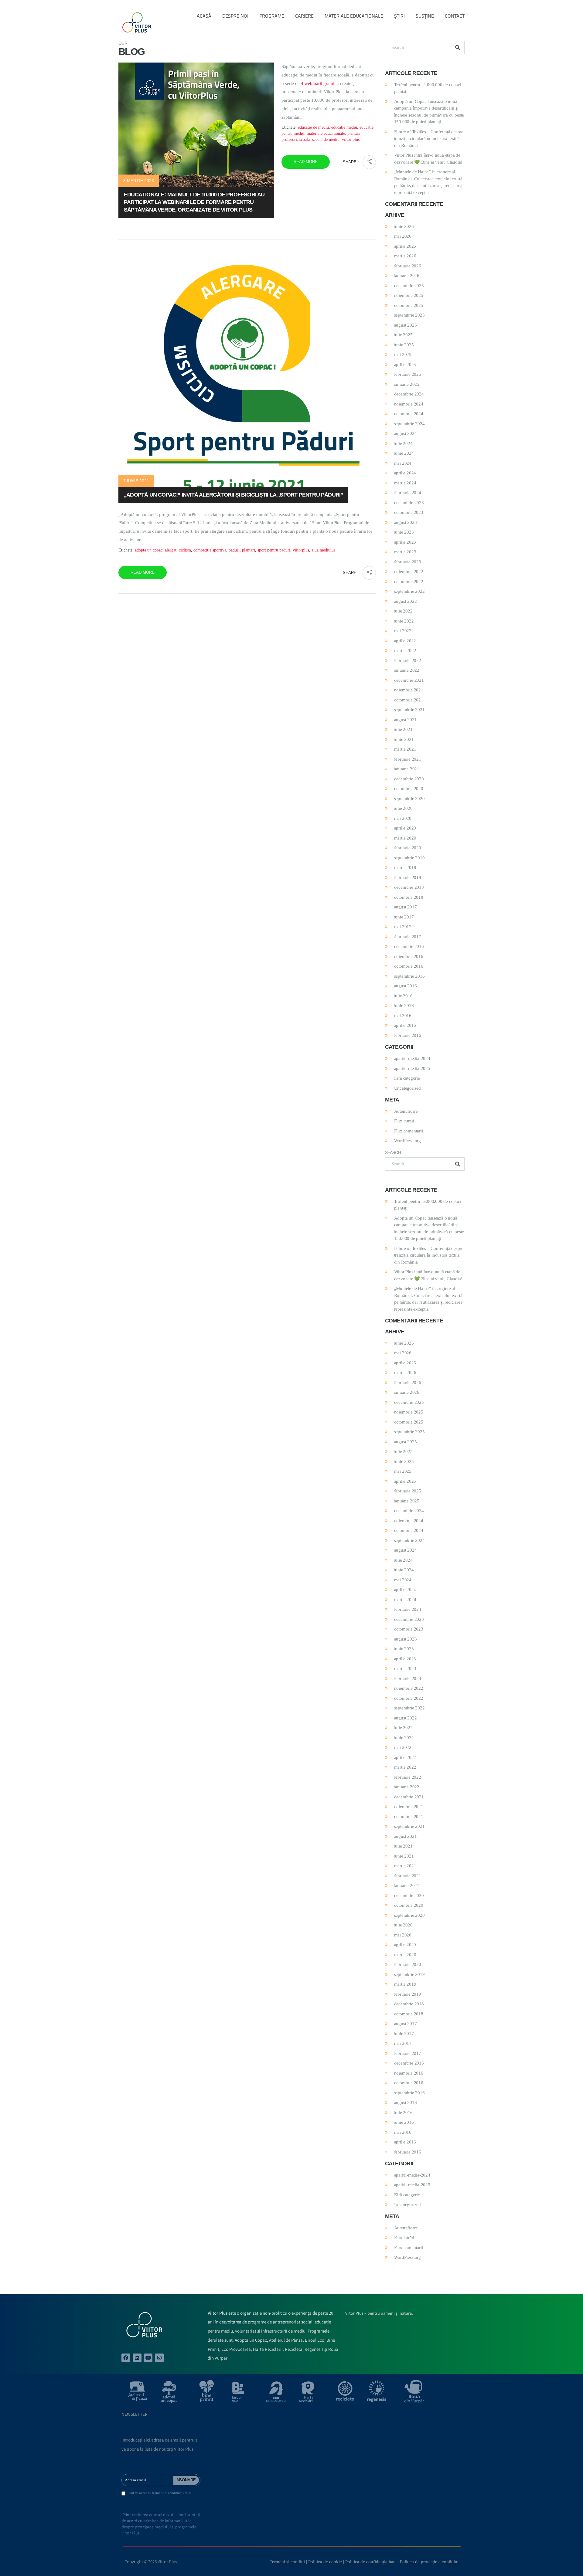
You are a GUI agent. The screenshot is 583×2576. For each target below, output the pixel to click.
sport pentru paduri (274, 550)
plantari (354, 133)
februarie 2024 (408, 493)
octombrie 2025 (409, 305)
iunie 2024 (404, 453)
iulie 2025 (403, 335)
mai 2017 (403, 927)
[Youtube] (148, 2358)
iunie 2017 (404, 917)
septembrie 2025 (409, 315)
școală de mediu (326, 139)
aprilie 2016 (405, 1025)
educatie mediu (344, 127)
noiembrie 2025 (409, 295)
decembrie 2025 (409, 286)
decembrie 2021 (409, 680)
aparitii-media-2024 (412, 1058)
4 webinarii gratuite (319, 83)
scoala (305, 139)
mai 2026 (403, 236)
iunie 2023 (404, 532)
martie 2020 (405, 838)
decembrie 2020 (409, 779)
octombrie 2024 (409, 414)
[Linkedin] (137, 2358)
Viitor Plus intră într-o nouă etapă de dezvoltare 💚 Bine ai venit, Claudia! (428, 159)
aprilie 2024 (405, 473)
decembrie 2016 (409, 946)
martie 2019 (405, 867)
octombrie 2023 (409, 512)
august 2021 (406, 720)
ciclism (185, 550)
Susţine (425, 16)
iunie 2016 (404, 1006)
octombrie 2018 (409, 897)
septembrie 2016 (409, 976)
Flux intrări (404, 1121)
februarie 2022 (408, 660)
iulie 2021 (403, 729)
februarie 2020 (408, 848)
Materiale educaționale (354, 16)
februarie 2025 (408, 374)
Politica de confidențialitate (371, 2562)
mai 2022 (403, 631)
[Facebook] (126, 2358)
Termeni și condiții (287, 2562)
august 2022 (406, 601)
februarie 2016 (408, 1035)
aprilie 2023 (405, 542)
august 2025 (406, 325)
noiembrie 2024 (409, 404)
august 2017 (406, 907)
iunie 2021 (404, 739)
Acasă (204, 16)
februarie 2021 (408, 759)
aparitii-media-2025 (412, 1068)
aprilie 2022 (405, 641)
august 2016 (406, 986)
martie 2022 (405, 650)
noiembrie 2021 (409, 690)
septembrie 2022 (409, 591)
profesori (289, 139)
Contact (455, 16)
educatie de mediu (313, 127)
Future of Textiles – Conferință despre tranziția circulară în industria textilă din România (429, 139)
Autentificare (406, 1111)
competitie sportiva (210, 550)
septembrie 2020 (409, 799)
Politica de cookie (325, 2562)
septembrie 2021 (409, 710)
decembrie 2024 (409, 394)
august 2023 (406, 522)
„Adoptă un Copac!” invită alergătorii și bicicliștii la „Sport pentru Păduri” (233, 495)
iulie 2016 (403, 996)
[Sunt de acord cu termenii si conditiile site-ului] (123, 2494)
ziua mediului (323, 550)
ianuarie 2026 (407, 276)
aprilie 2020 (405, 828)
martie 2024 (405, 483)
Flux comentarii (409, 1131)
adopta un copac (149, 550)
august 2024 (406, 433)
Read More (306, 162)
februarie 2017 (408, 937)
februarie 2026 (408, 266)
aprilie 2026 (405, 246)
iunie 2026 (404, 226)
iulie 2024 (403, 443)
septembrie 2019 (409, 858)
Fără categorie (407, 1078)
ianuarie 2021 (407, 769)
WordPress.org (407, 1141)
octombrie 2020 (409, 789)
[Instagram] (159, 2358)
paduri (234, 550)
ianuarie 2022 (407, 670)
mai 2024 (403, 463)
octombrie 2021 (409, 700)
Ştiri (399, 16)
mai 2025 (403, 355)
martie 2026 (405, 256)
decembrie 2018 (409, 887)
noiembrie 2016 (409, 956)
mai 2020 (403, 818)
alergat (171, 550)
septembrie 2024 (409, 424)
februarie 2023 (408, 562)
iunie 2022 (404, 621)
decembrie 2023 (409, 503)
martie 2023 (405, 552)
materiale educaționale (326, 133)
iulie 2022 (403, 611)
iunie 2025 (404, 345)
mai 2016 (403, 1016)
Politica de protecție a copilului (429, 2562)
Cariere (304, 16)
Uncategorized (407, 1088)
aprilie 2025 (405, 365)
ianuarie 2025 (407, 384)
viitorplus (301, 550)
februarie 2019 (408, 877)
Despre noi (235, 16)
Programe (272, 16)
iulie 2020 (403, 808)
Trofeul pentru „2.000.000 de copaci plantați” (428, 88)
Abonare (186, 2480)
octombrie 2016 (409, 966)
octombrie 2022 (409, 582)
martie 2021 (405, 749)
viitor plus (351, 139)
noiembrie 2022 (409, 572)
